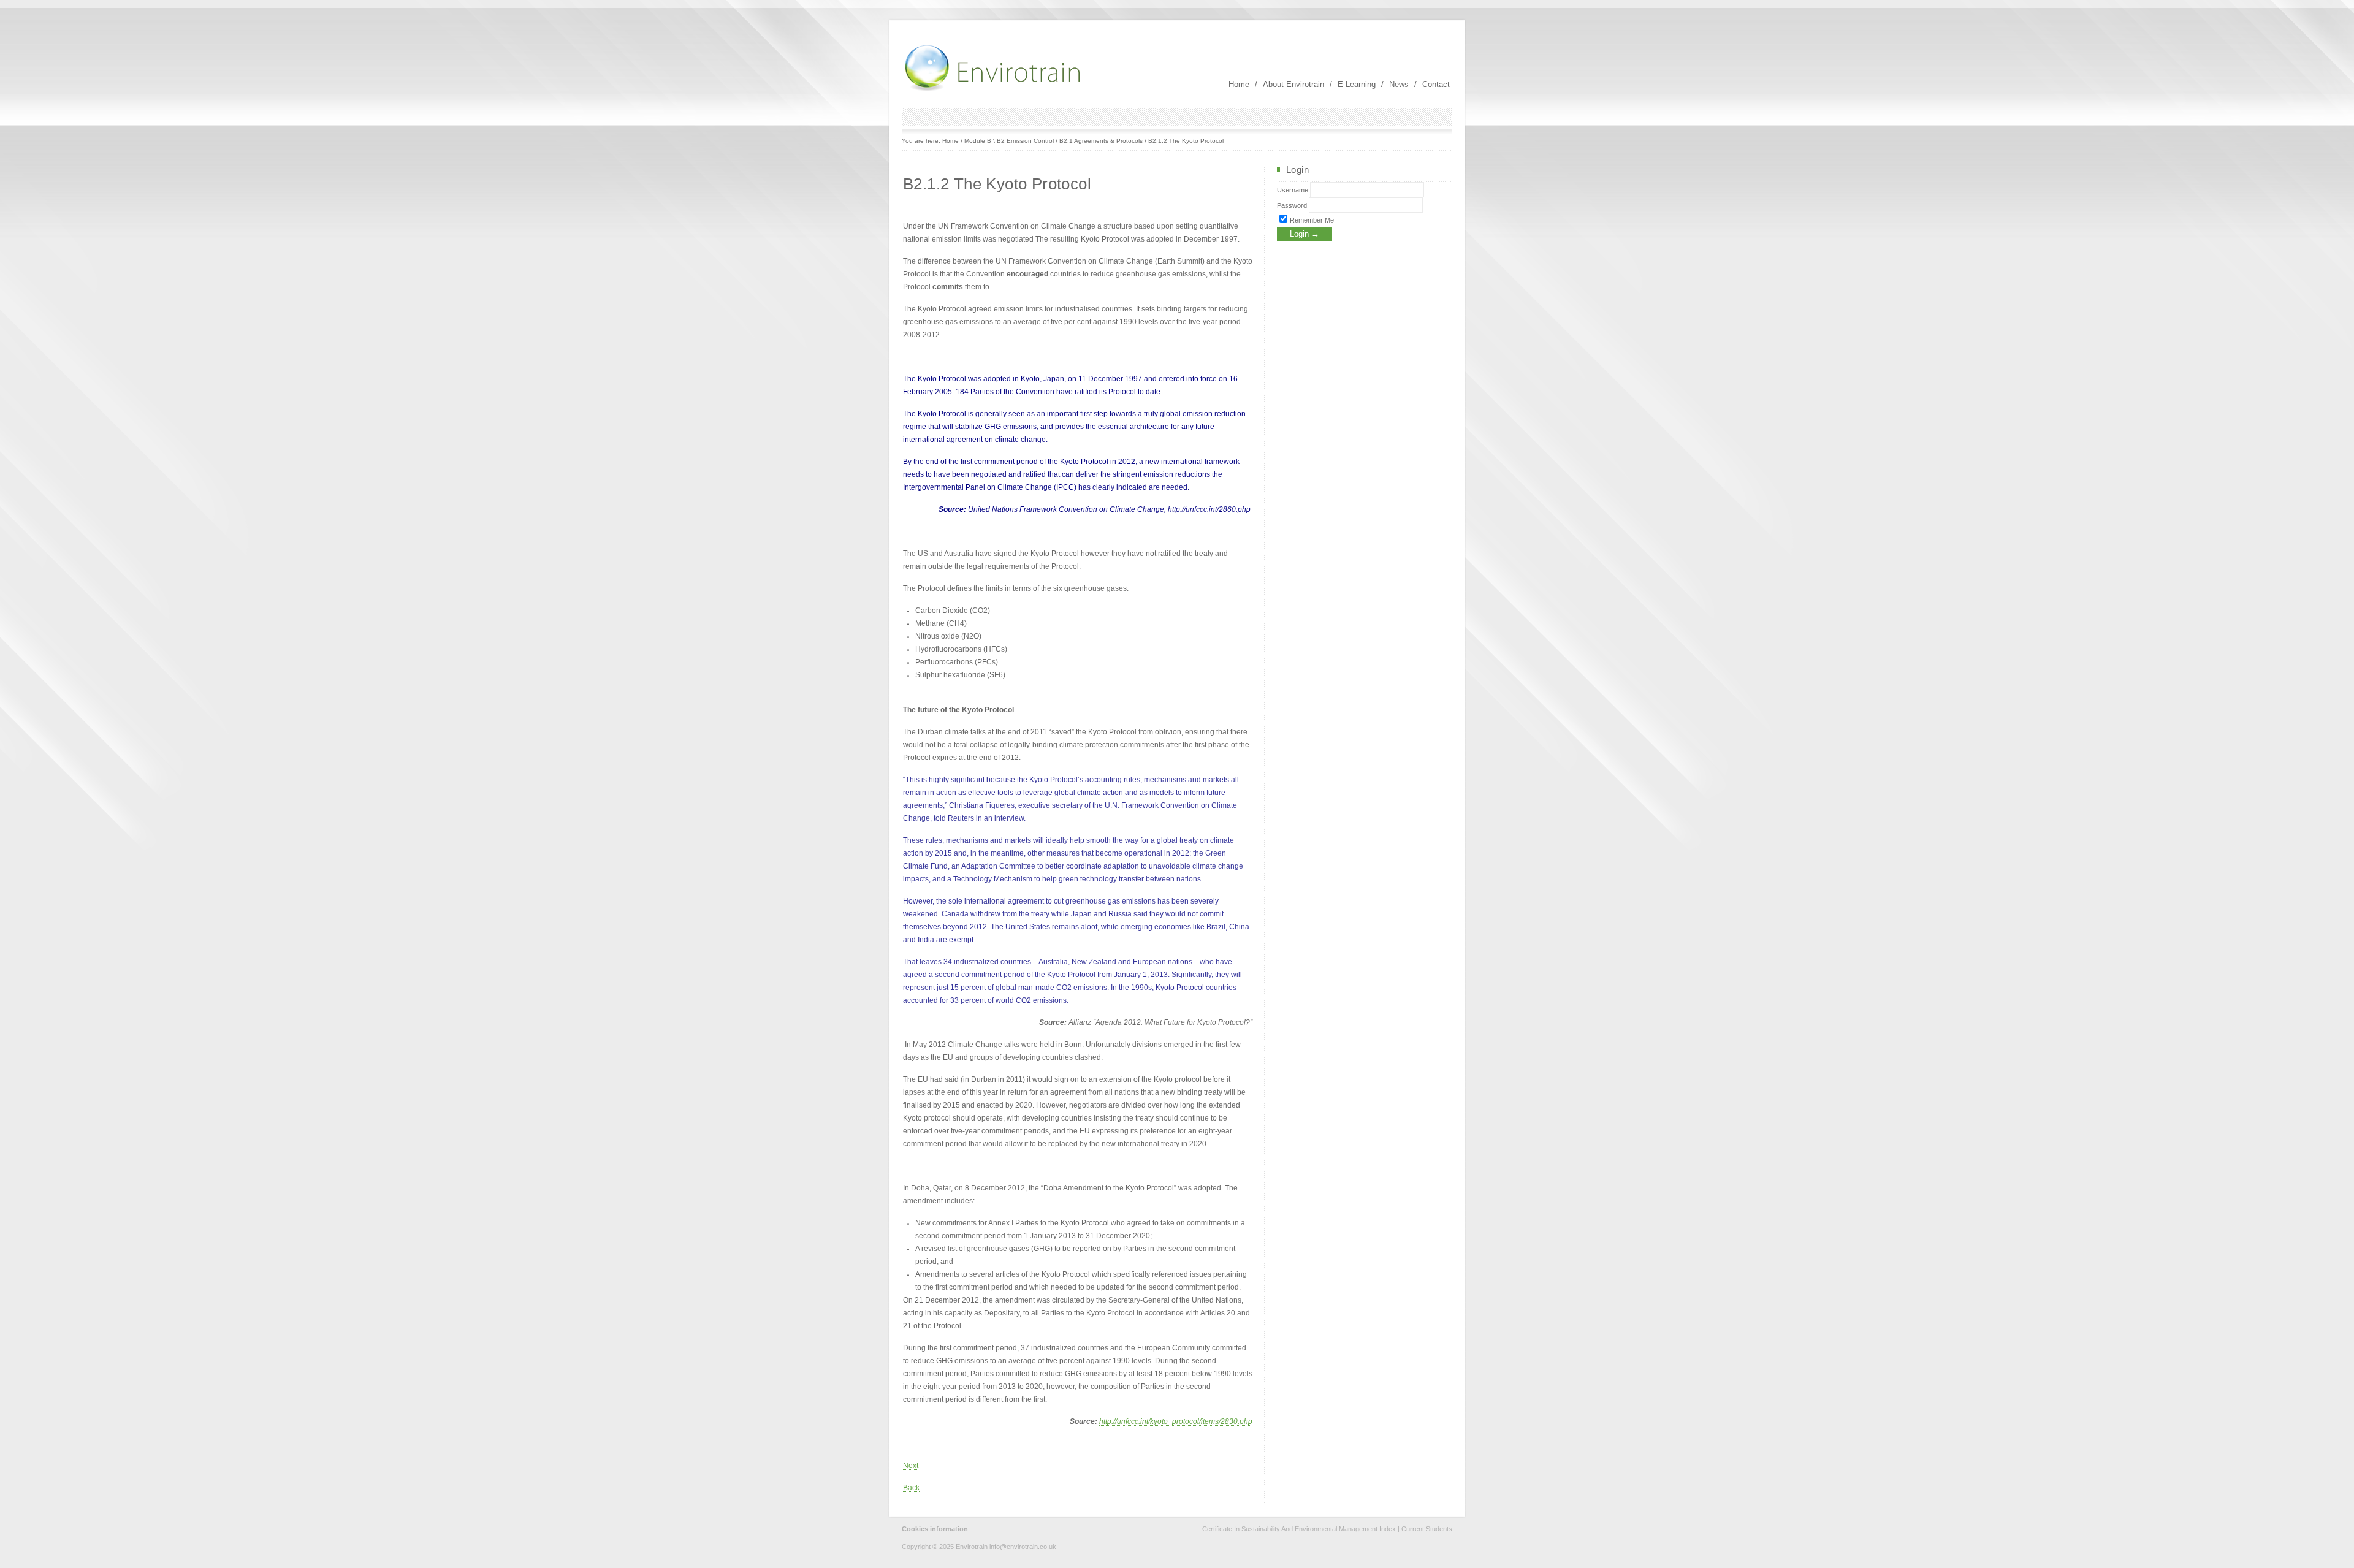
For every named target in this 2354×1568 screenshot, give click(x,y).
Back (911, 1488)
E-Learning (1357, 84)
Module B (978, 141)
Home (1239, 84)
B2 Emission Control (1025, 141)
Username (1293, 190)
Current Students (1427, 1529)
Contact (1436, 84)
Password (1292, 205)
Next (911, 1466)
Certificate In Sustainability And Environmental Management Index (1299, 1529)
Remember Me (1311, 220)
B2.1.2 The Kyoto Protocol (1186, 141)
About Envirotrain (1293, 84)
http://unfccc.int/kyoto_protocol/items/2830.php (1176, 1421)
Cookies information (935, 1529)
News (1399, 84)
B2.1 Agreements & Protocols (1101, 141)
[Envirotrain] (994, 89)
